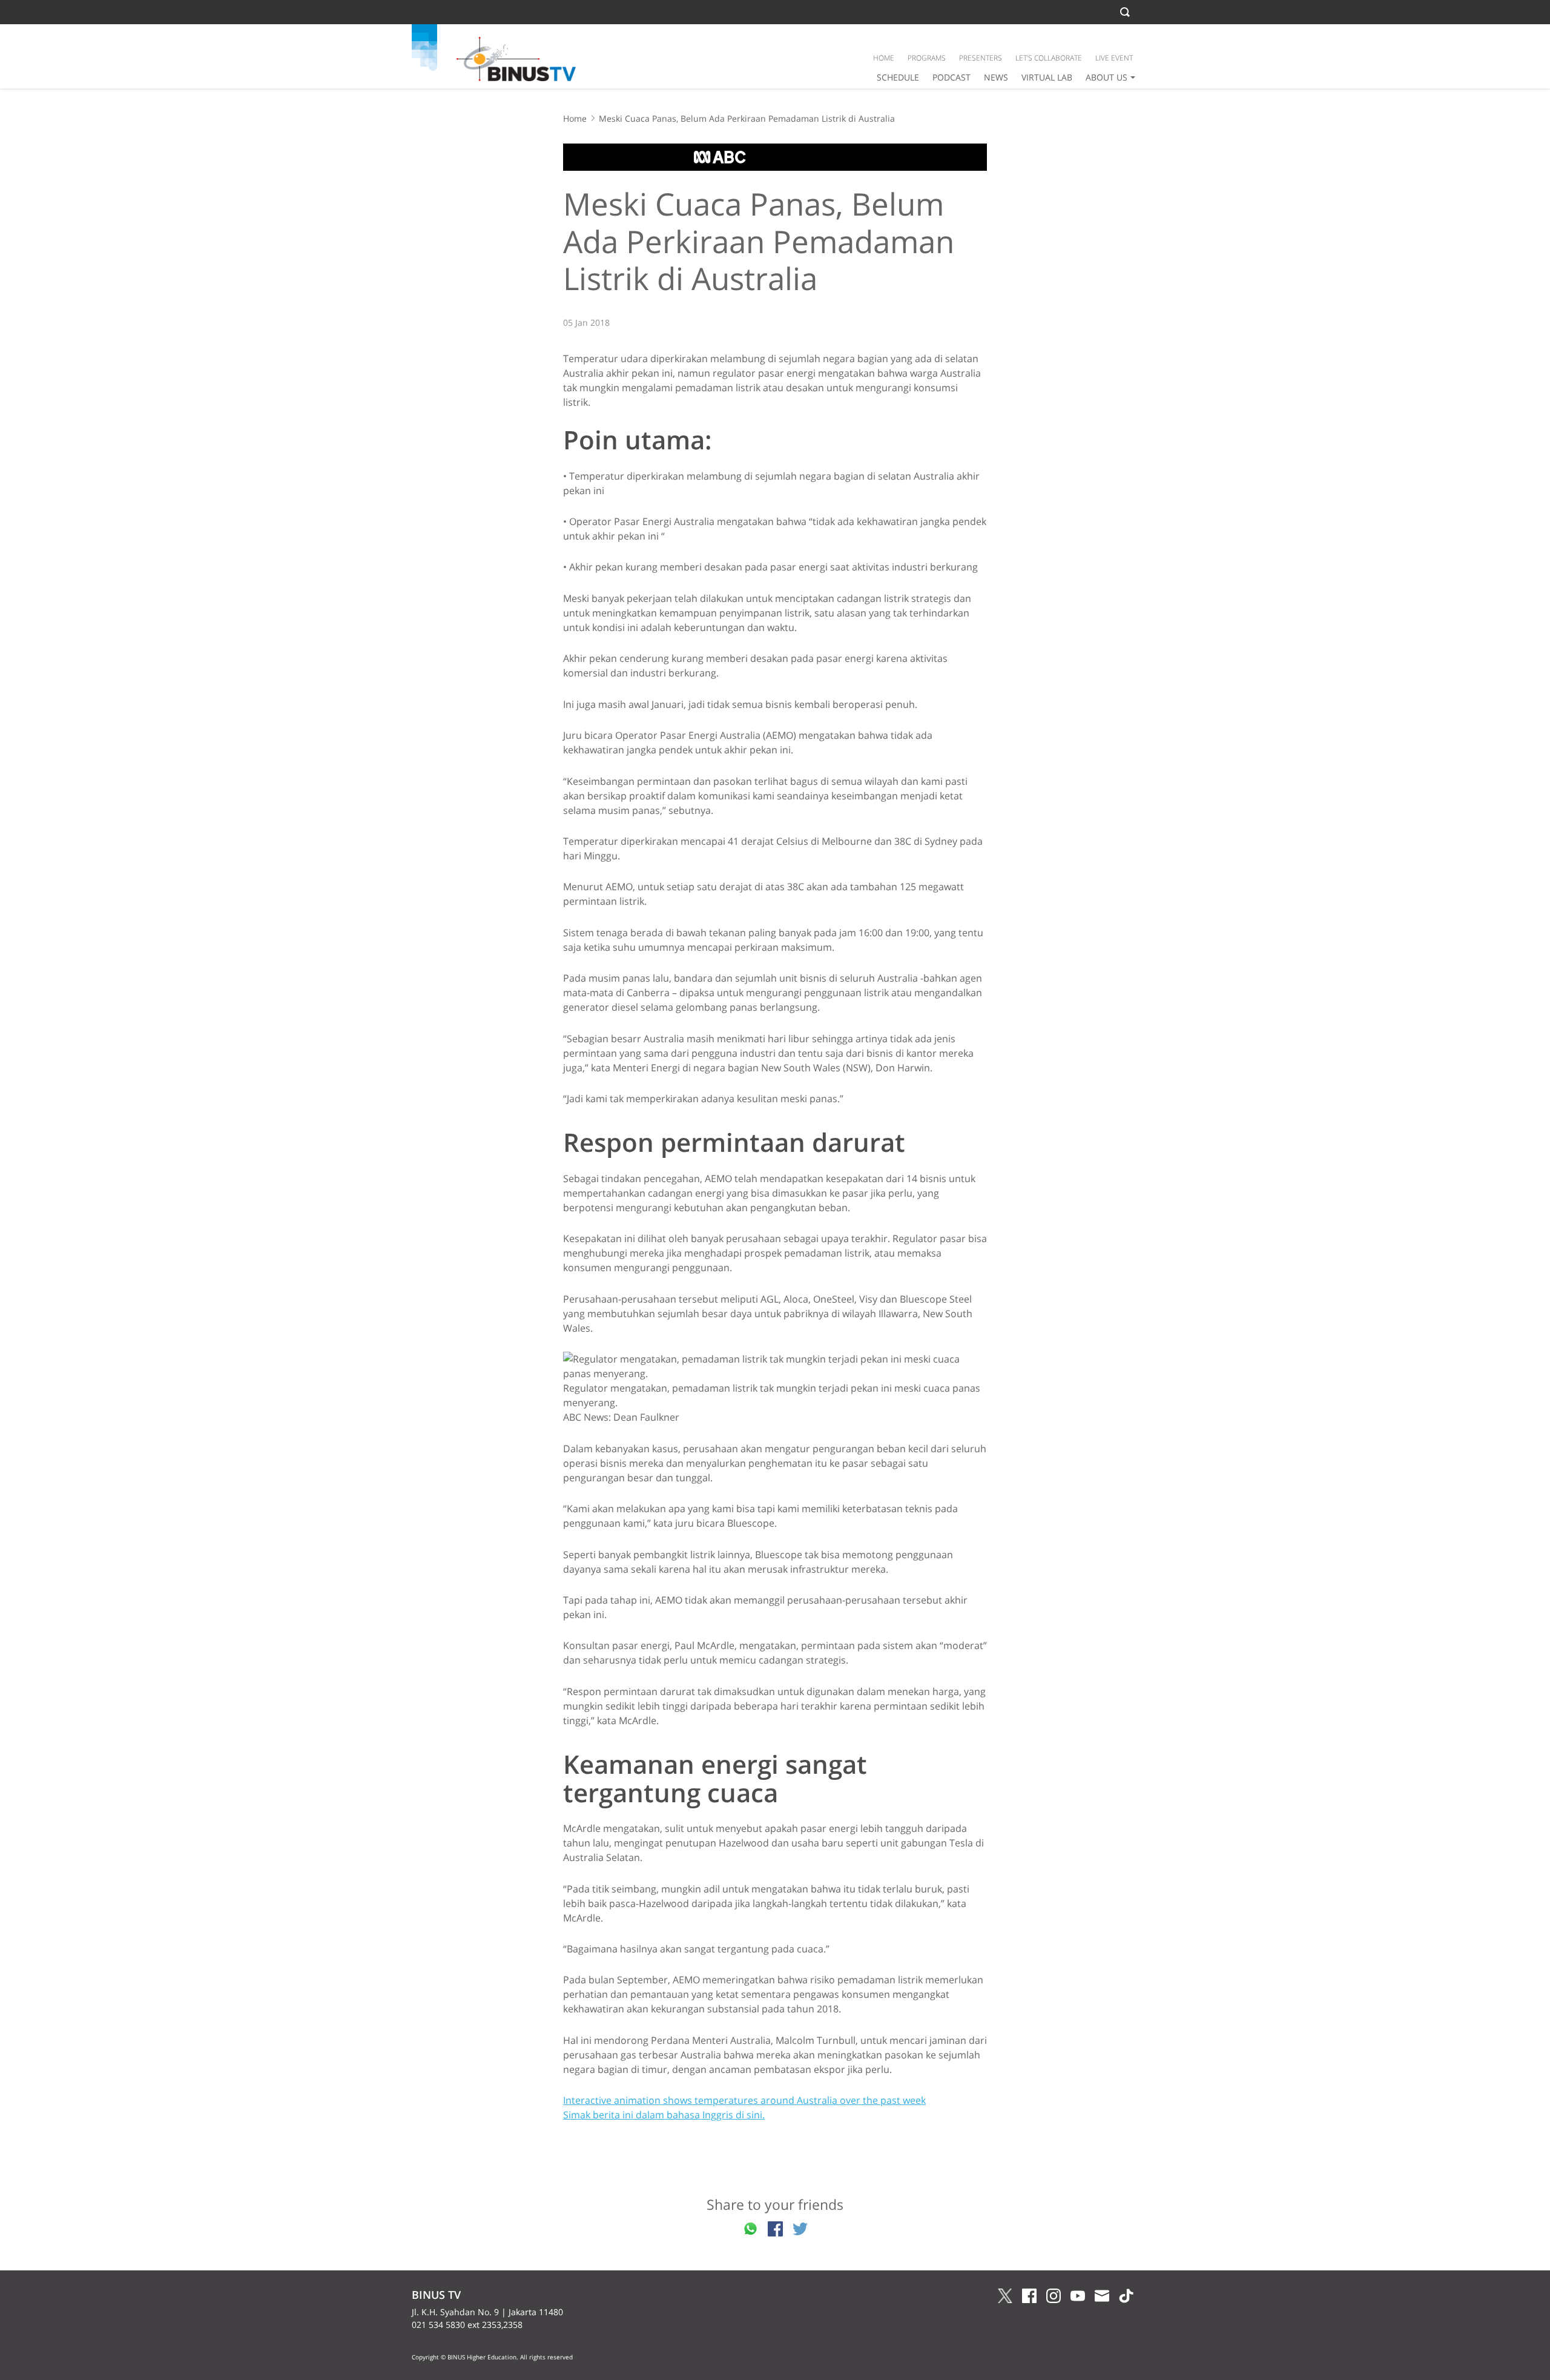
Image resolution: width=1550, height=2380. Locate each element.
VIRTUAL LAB (1047, 77)
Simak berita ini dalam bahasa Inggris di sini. (664, 2115)
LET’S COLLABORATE (1049, 58)
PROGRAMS (927, 58)
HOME (884, 58)
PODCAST (951, 77)
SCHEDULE (898, 77)
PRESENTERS (981, 58)
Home (575, 118)
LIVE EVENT (1114, 58)
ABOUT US (1106, 77)
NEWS (996, 77)
